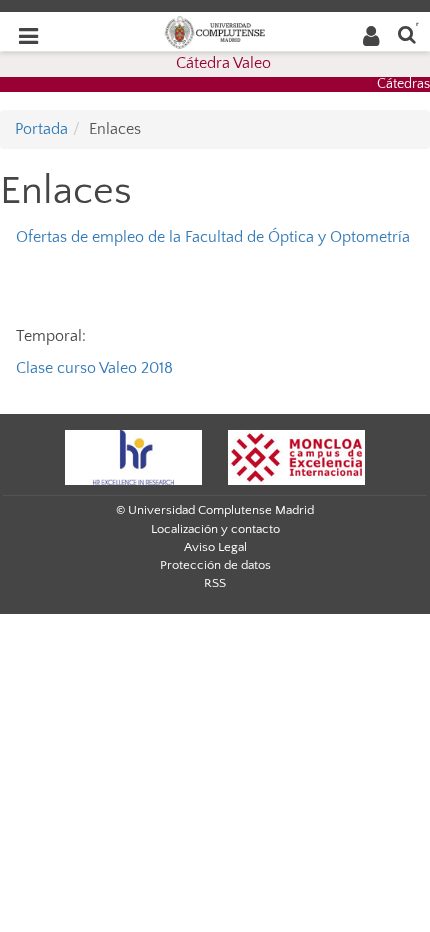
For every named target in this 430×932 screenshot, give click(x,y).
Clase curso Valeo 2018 (94, 368)
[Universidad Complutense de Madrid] (215, 31)
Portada (41, 129)
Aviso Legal (215, 547)
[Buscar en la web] (407, 33)
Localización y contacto (215, 529)
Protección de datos (215, 565)
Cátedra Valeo (223, 63)
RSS (215, 583)
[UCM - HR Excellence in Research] (134, 456)
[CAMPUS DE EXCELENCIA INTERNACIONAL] (297, 456)
